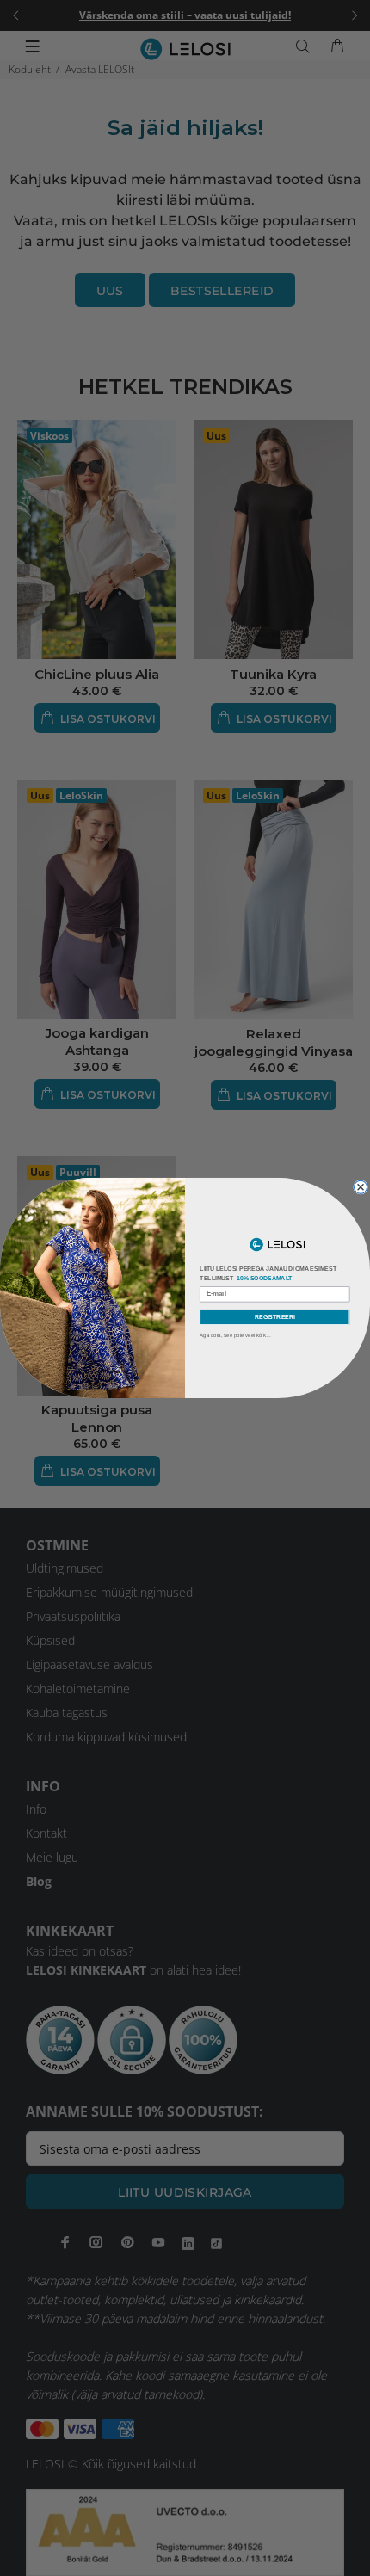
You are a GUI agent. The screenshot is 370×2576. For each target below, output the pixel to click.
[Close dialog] (361, 1187)
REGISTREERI (275, 1317)
